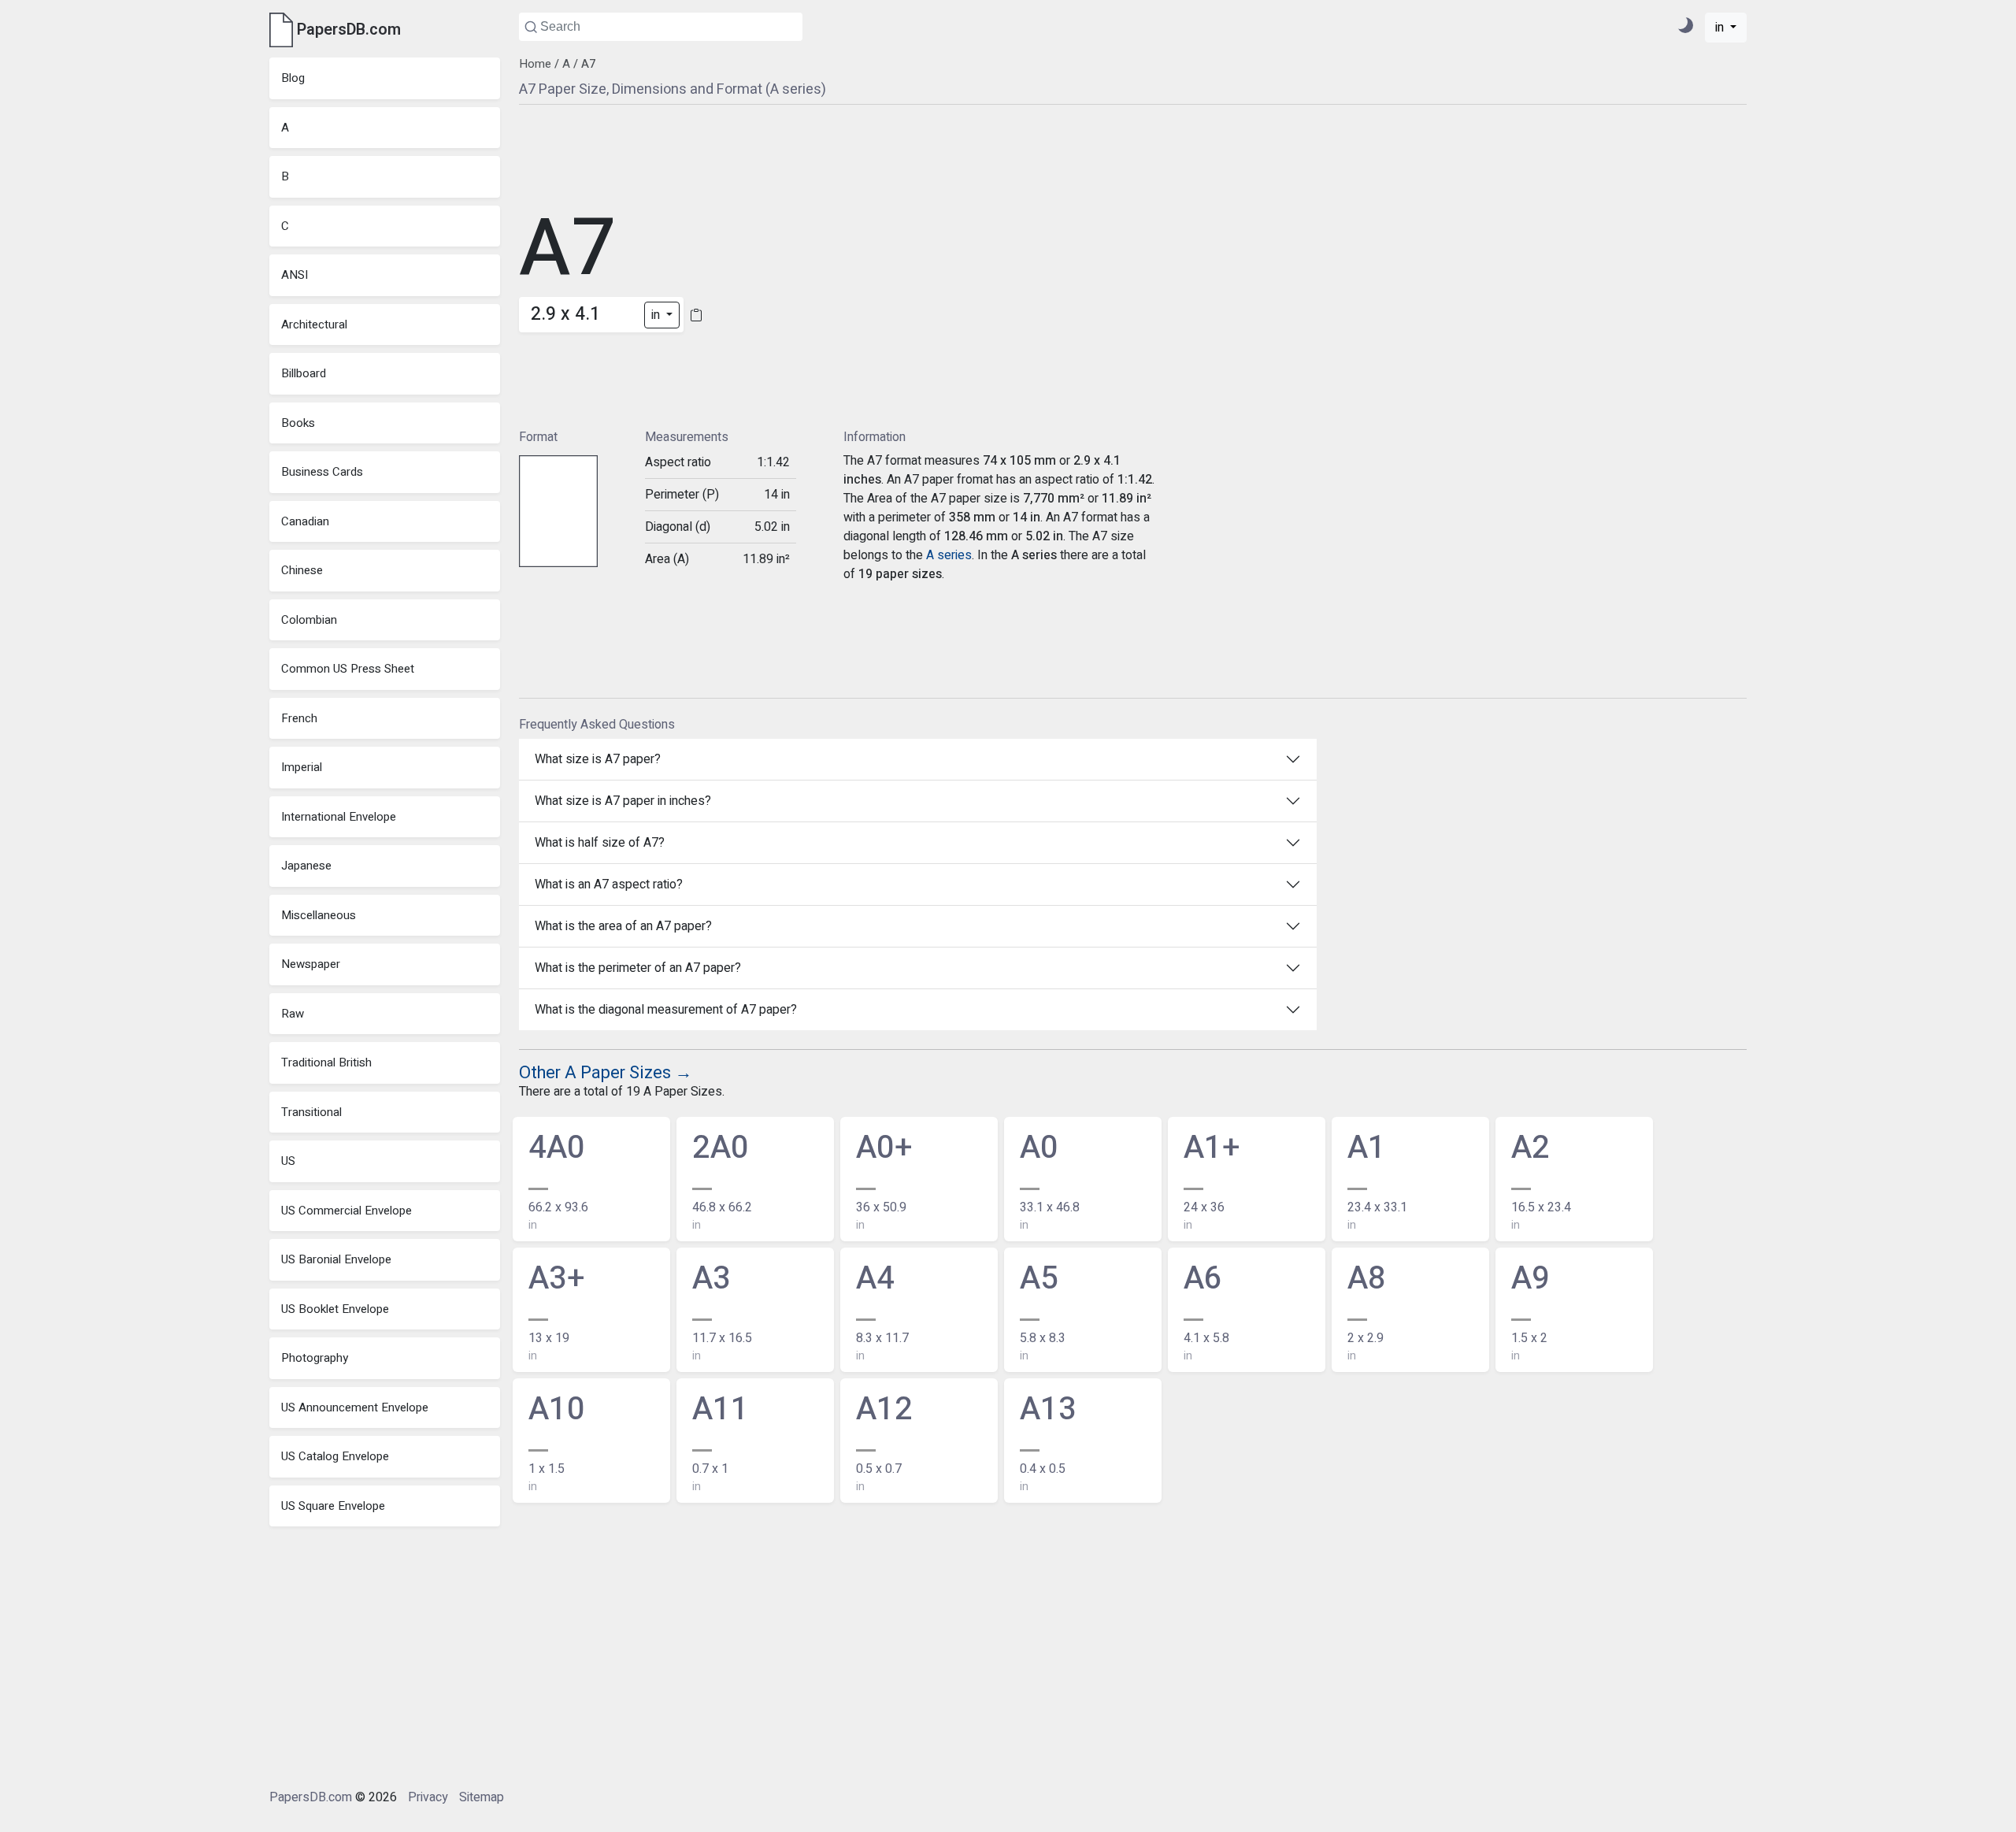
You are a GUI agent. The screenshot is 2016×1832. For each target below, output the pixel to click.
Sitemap (482, 1797)
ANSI (295, 275)
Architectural (314, 324)
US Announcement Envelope (355, 1407)
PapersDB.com (311, 1797)
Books (298, 423)
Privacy (428, 1797)
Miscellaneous (319, 915)
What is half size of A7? (600, 843)
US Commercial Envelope (346, 1211)
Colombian (309, 620)
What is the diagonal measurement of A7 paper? (666, 1010)
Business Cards (322, 472)
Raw (293, 1014)
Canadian (305, 521)
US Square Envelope (333, 1506)
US (288, 1161)
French (299, 718)
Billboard (304, 373)
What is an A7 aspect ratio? (609, 884)
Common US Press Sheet (348, 669)
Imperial (302, 767)
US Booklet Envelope (335, 1309)
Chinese (302, 570)
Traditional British (326, 1062)
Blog (293, 78)
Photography (315, 1358)
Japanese (306, 866)
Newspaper (311, 964)
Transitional (311, 1112)
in (1721, 28)
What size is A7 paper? (598, 759)
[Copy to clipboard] (696, 315)
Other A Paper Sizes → (606, 1073)
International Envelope (339, 817)
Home (535, 64)
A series (949, 555)
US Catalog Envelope (335, 1456)
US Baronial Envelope (336, 1259)
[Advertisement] (839, 265)
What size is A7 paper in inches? (623, 801)
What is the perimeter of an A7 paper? (638, 968)
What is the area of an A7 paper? (623, 926)
